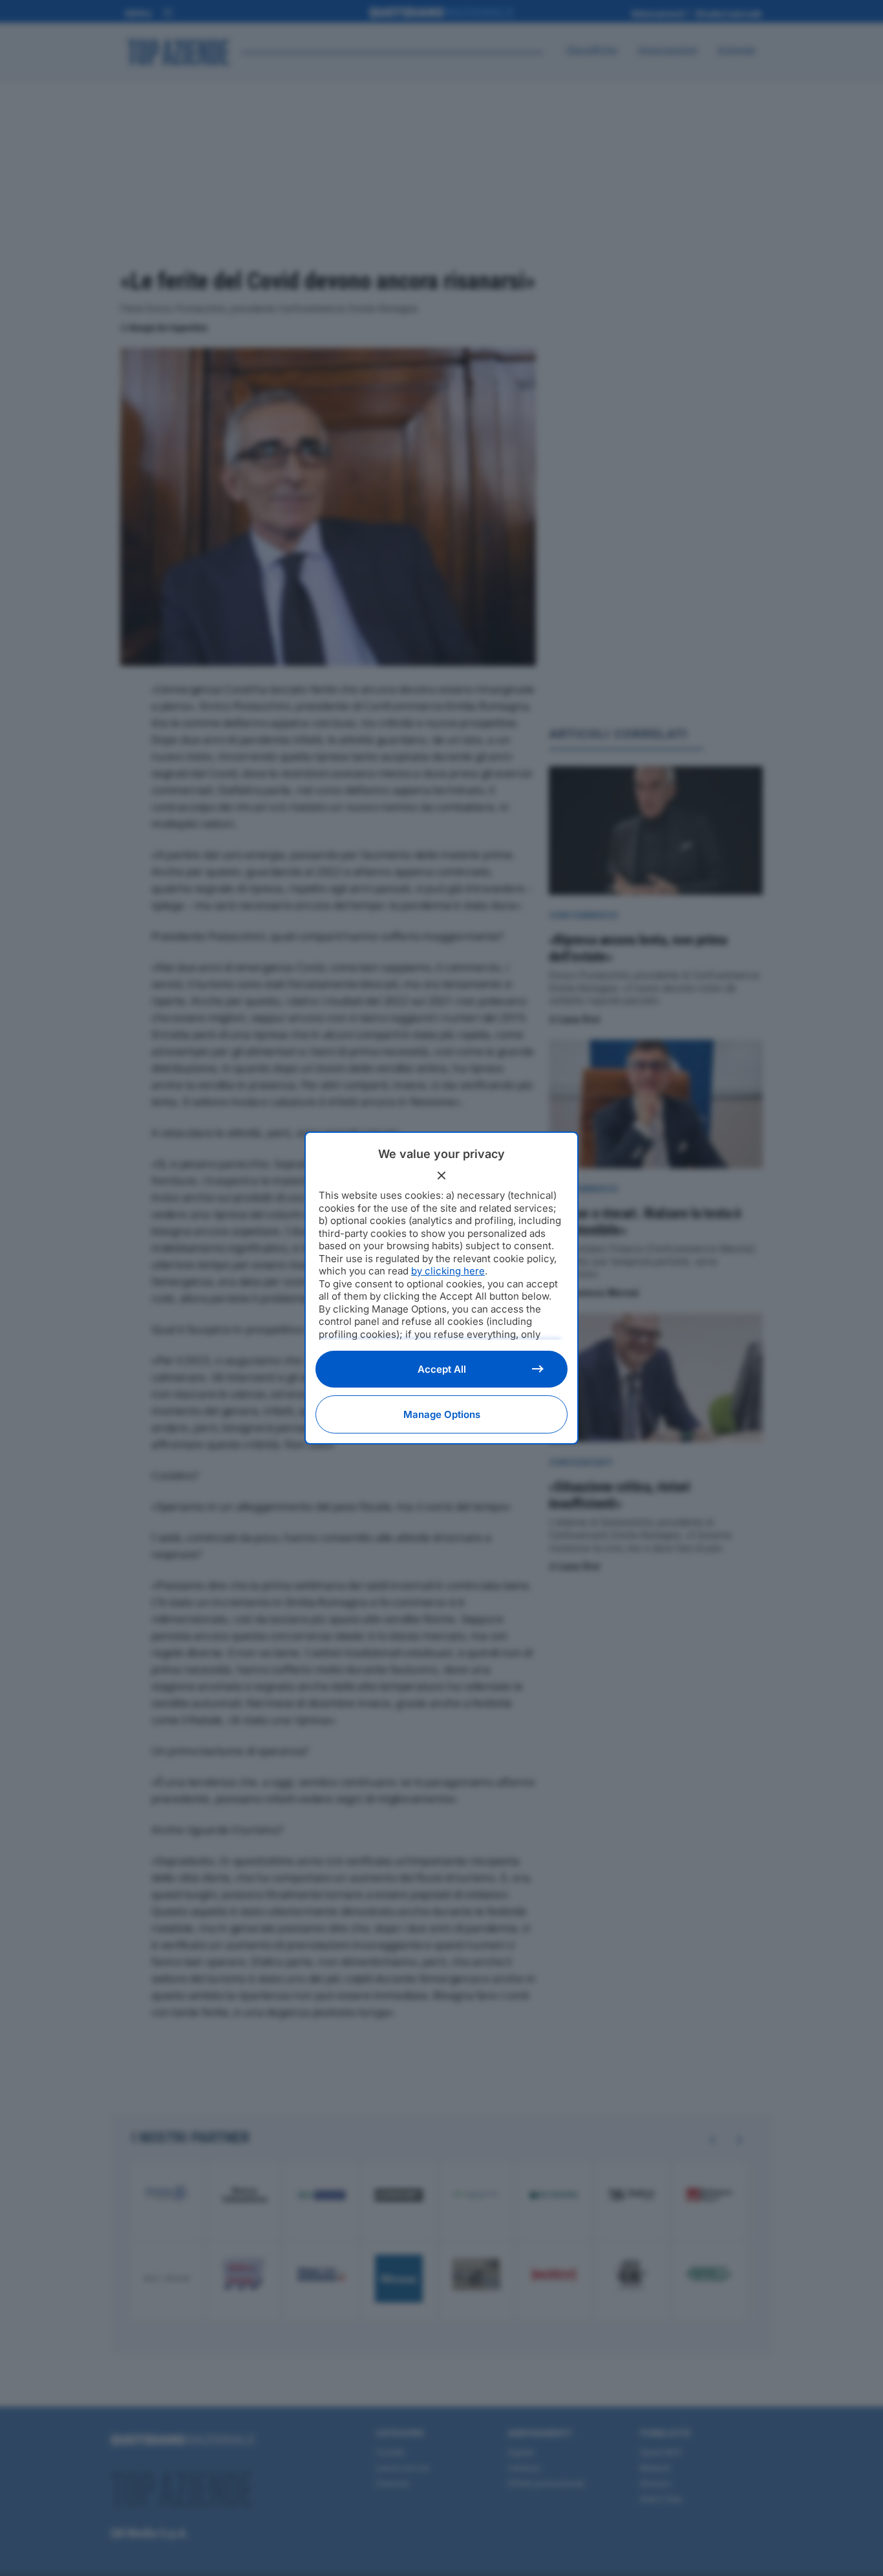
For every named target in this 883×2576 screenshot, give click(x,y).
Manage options (442, 1414)
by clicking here (448, 1271)
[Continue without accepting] (441, 1175)
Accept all (442, 1369)
